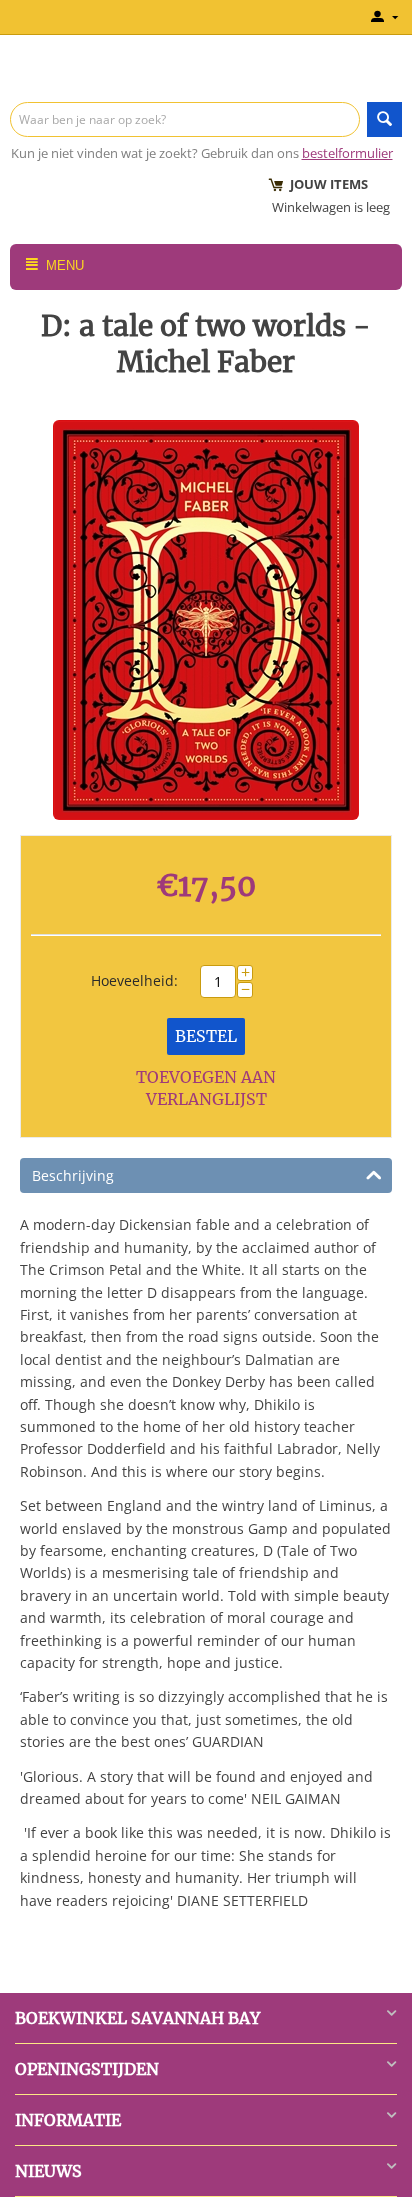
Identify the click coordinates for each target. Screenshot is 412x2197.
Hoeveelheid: (134, 980)
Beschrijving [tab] (73, 1175)
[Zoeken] (384, 119)
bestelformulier (347, 153)
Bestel (206, 1036)
